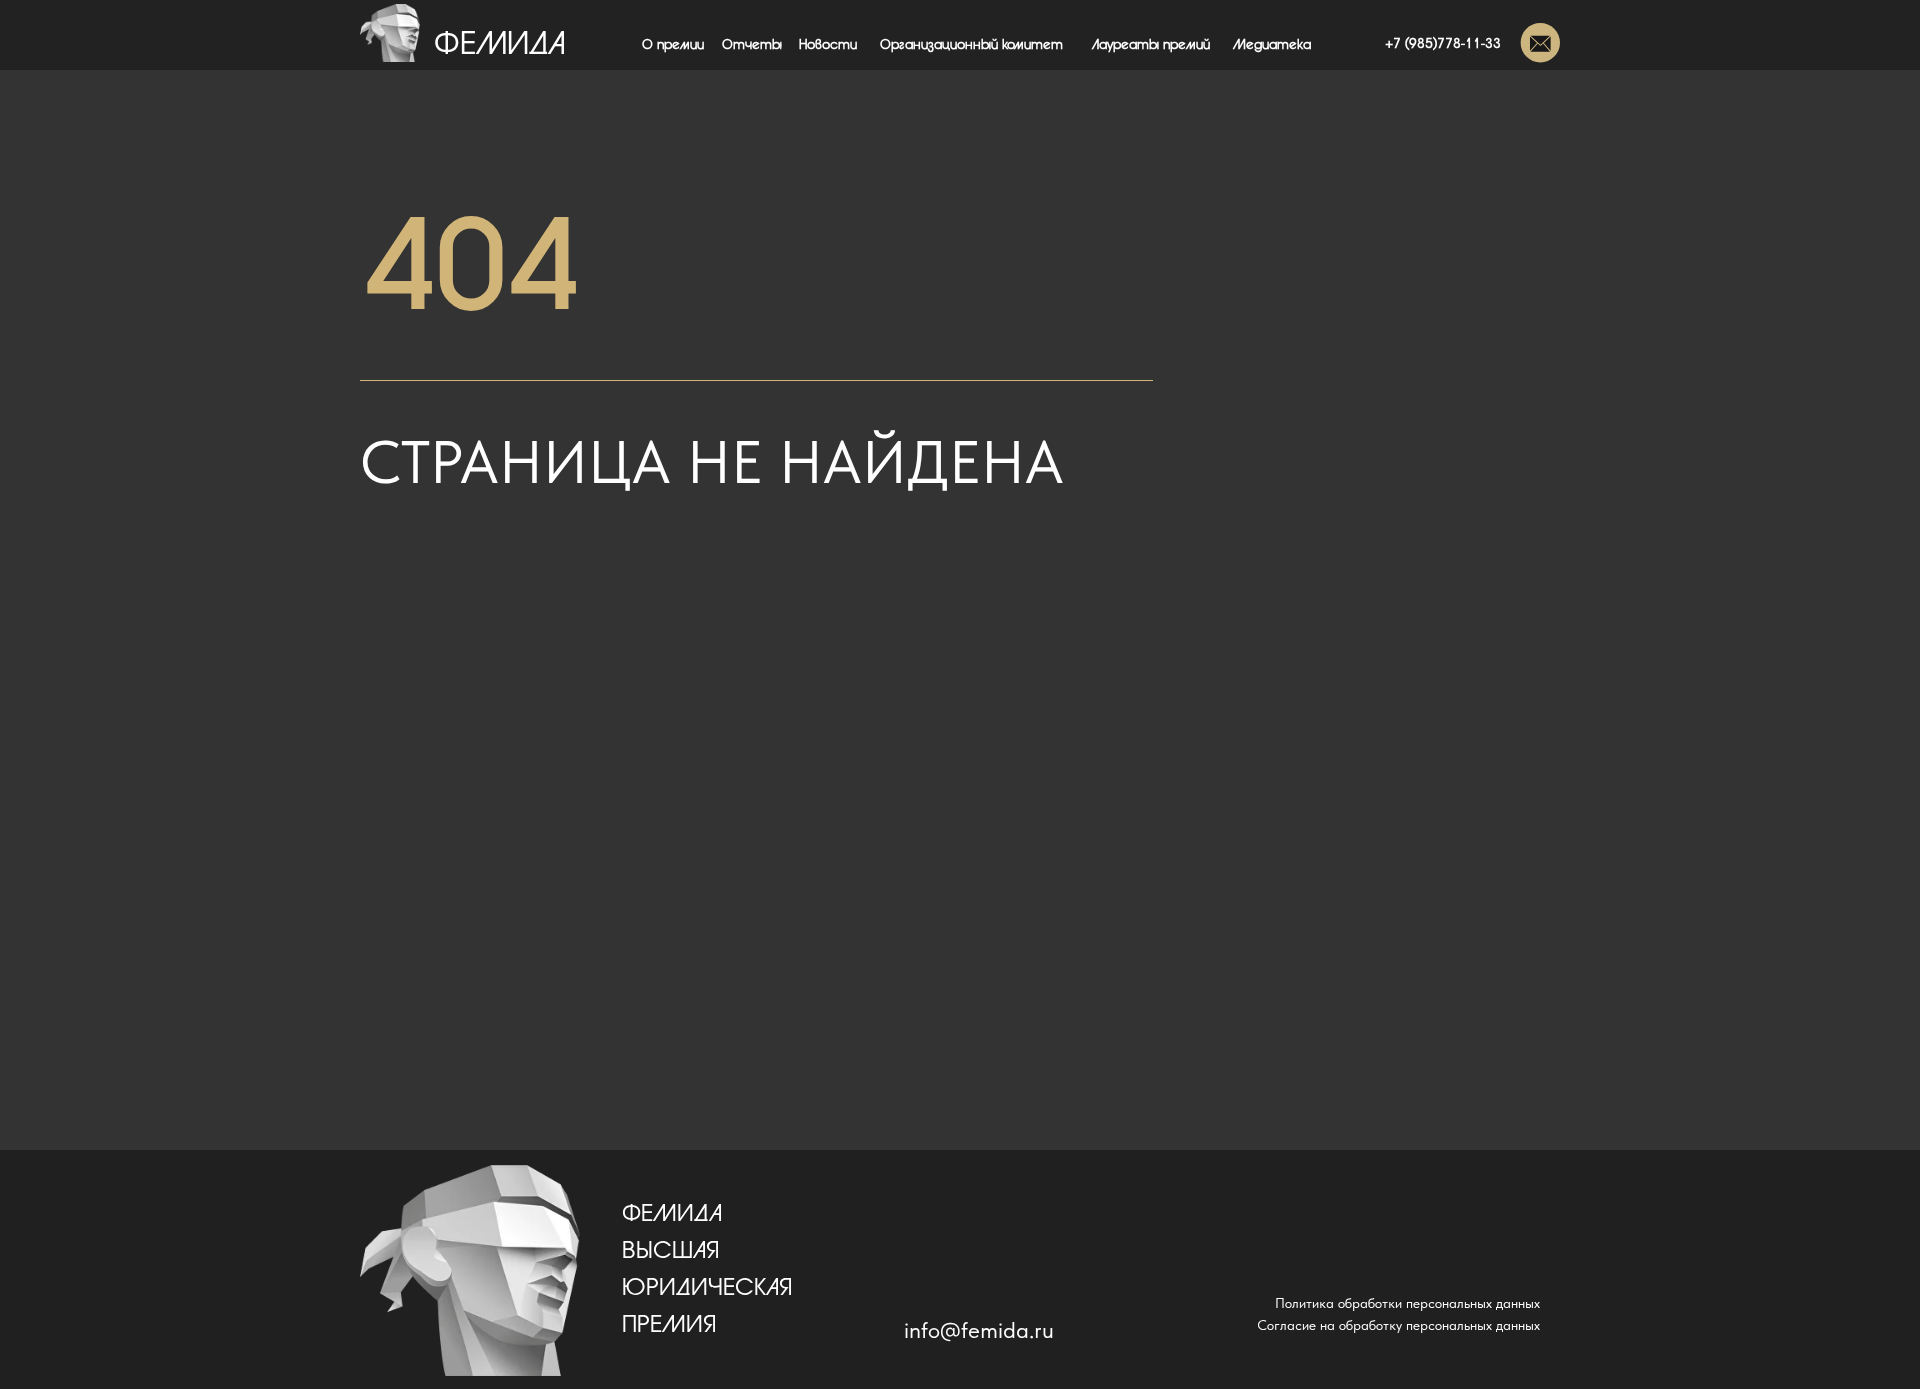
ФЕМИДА (500, 44)
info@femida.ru (979, 1330)
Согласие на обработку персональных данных (1398, 1325)
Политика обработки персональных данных (1407, 1303)
